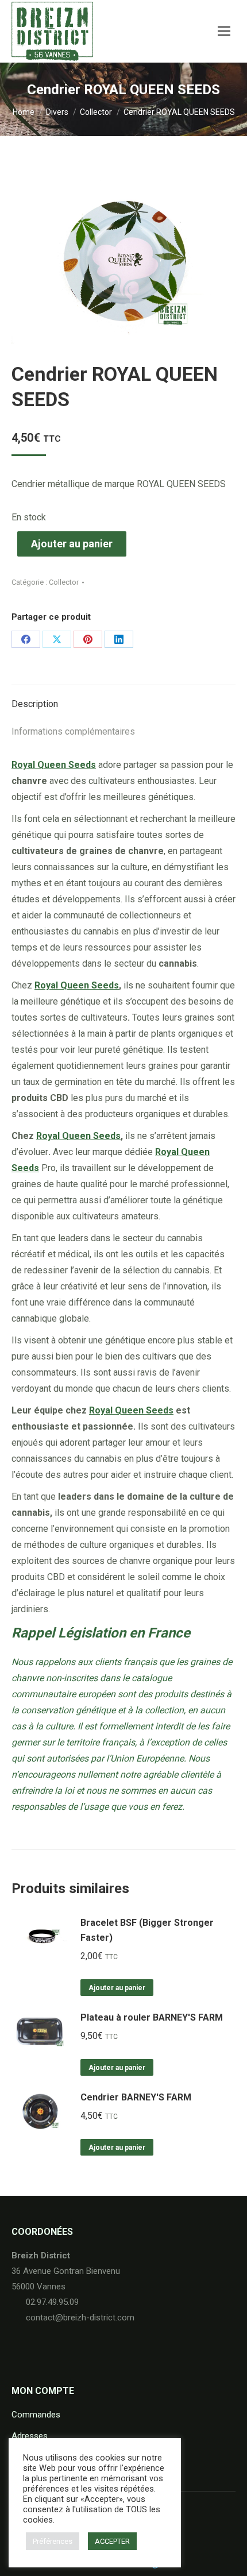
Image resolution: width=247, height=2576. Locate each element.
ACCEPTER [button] (112, 2541)
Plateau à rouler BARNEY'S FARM (152, 2017)
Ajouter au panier (72, 544)
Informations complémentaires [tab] (73, 731)
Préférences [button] (53, 2541)
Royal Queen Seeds (77, 985)
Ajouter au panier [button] (117, 1988)
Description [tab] (35, 704)
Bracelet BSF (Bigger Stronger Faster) (147, 1930)
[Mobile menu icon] (224, 31)
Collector (64, 582)
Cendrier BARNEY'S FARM (136, 2097)
